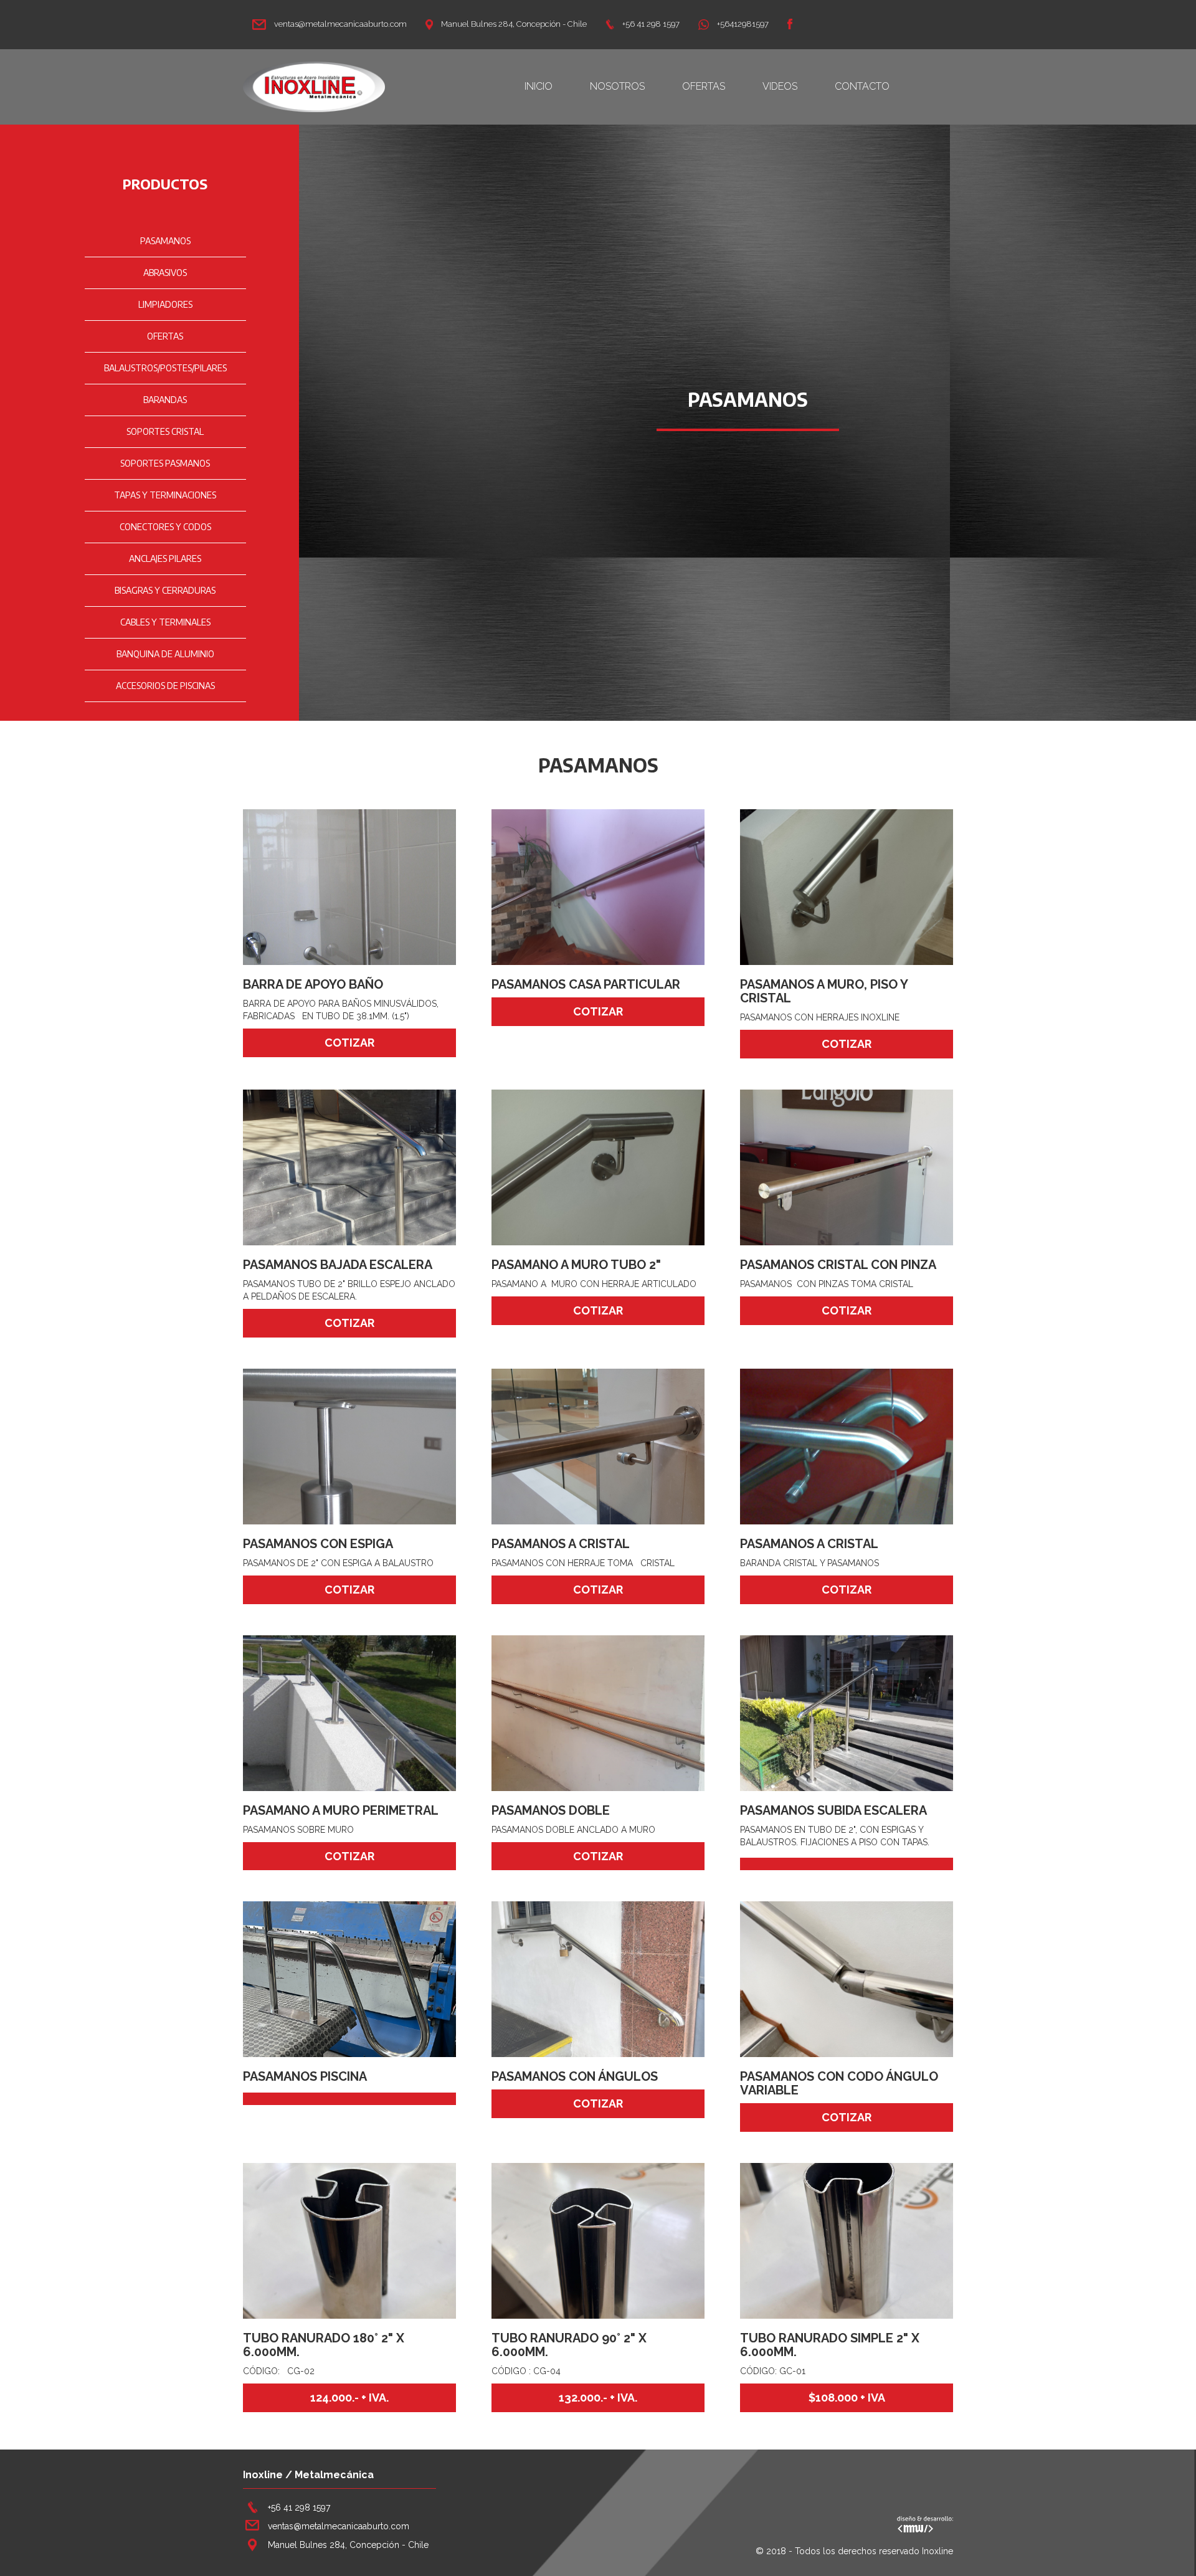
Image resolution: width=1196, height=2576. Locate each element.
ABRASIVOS (165, 273)
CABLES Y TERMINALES (165, 622)
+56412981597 (742, 24)
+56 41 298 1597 (650, 24)
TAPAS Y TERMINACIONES (165, 495)
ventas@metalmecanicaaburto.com (339, 24)
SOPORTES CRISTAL (165, 431)
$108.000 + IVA (847, 2398)
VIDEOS (780, 86)
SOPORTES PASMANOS (165, 463)
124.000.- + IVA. (349, 2398)
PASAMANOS (165, 241)
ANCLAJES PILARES (165, 558)
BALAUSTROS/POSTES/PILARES (165, 368)
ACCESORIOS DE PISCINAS (165, 686)
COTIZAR (349, 1043)
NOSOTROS (617, 86)
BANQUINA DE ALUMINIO (165, 654)
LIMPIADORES (165, 304)
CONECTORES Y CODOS (165, 527)
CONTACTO (862, 86)
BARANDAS (165, 400)
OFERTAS (704, 86)
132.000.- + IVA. (598, 2398)
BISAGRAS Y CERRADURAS (165, 590)
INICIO (539, 86)
